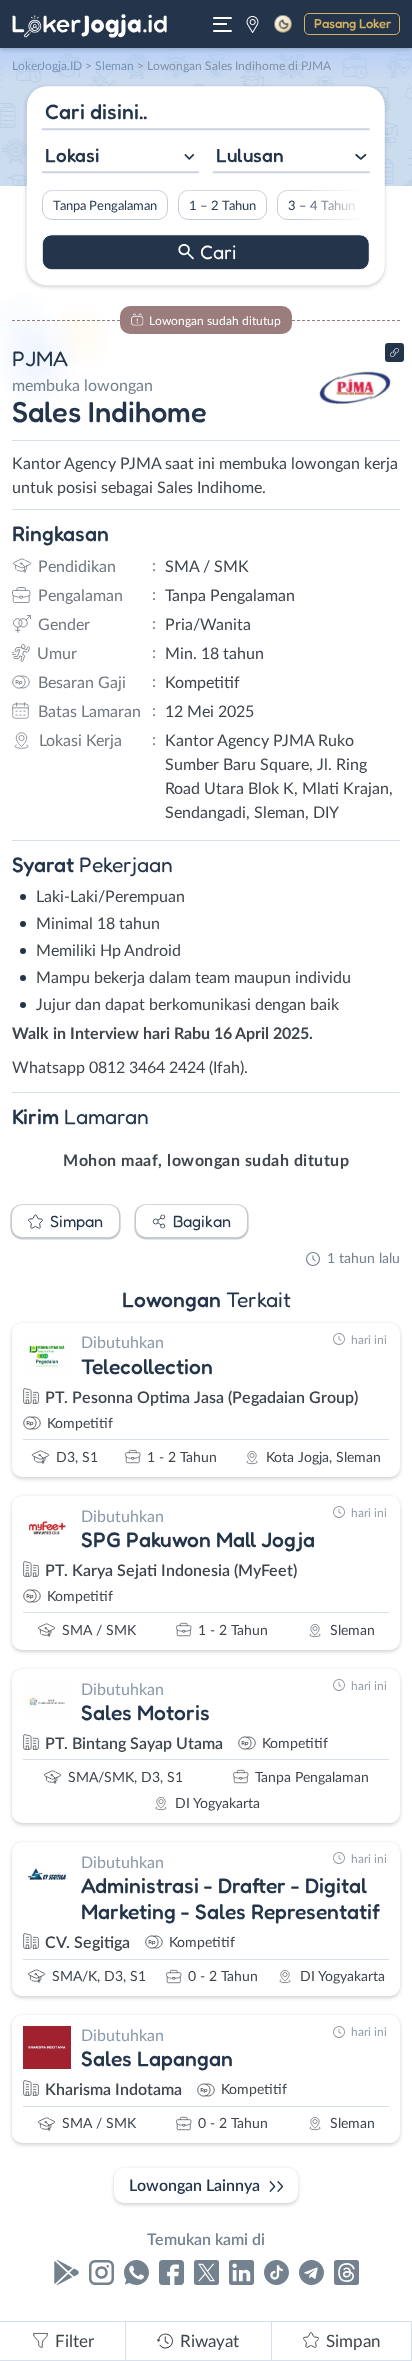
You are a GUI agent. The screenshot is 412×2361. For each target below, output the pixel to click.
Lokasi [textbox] (72, 155)
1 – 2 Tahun (222, 206)
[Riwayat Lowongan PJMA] (354, 422)
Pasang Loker (352, 23)
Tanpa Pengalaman (105, 206)
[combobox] (120, 157)
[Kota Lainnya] (252, 24)
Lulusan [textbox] (250, 155)
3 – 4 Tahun (321, 206)
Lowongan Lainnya (194, 2186)
